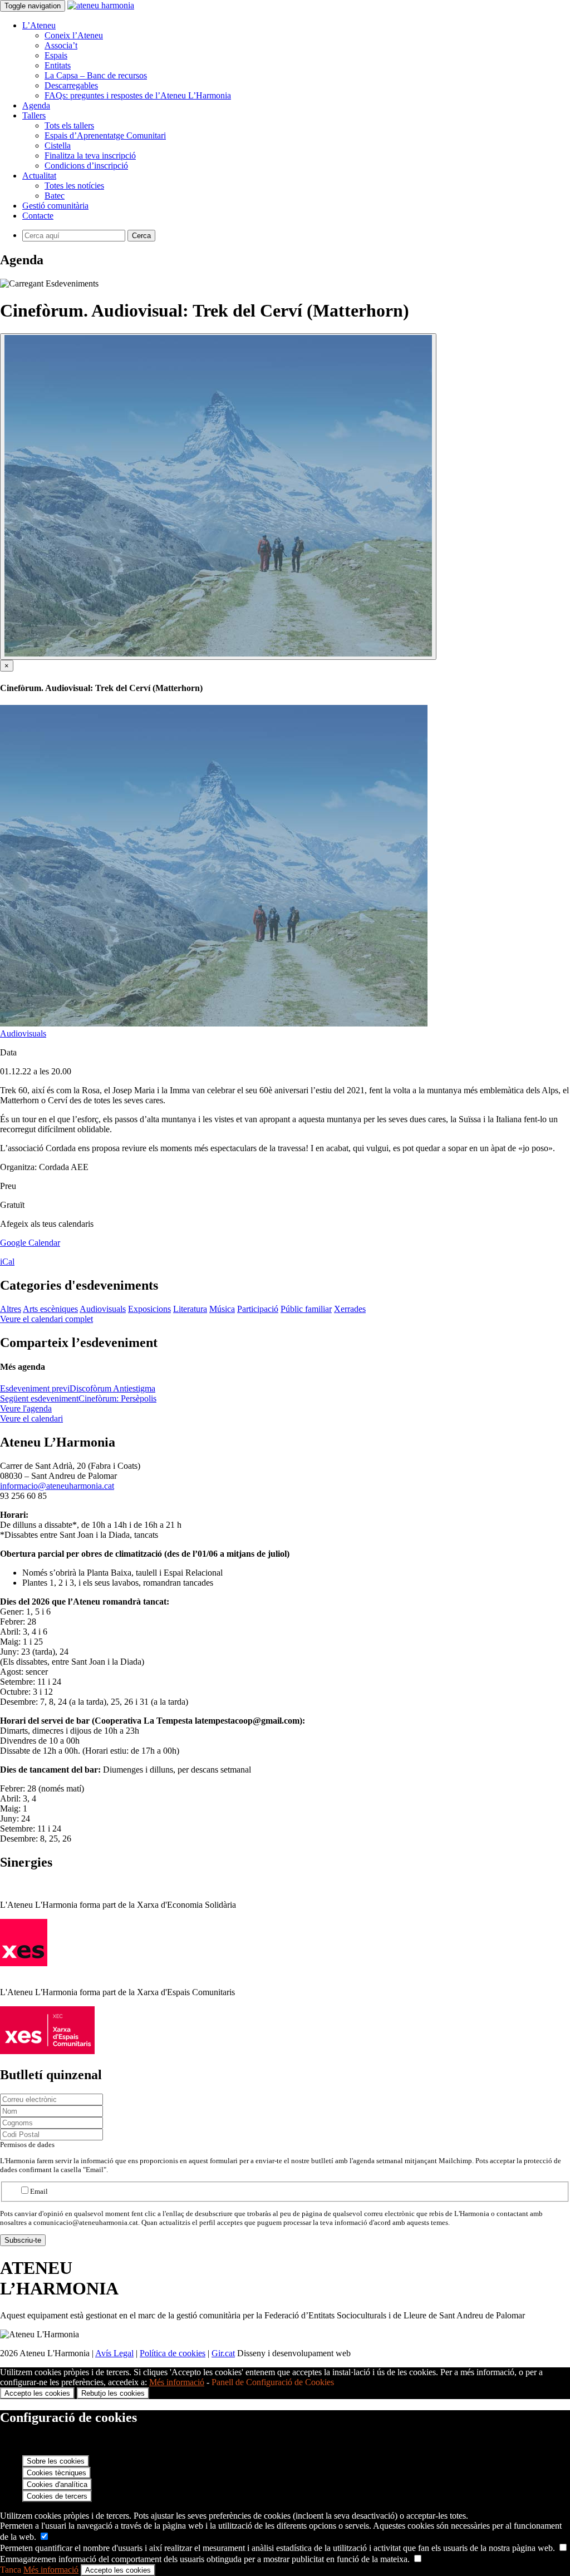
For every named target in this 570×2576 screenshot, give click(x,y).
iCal (7, 1262)
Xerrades (350, 1309)
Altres (11, 1309)
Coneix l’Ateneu (74, 35)
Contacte (38, 216)
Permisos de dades (27, 2145)
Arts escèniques (50, 1309)
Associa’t (61, 45)
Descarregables (71, 85)
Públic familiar (306, 1309)
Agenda (36, 105)
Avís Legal (114, 2353)
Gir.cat (223, 2353)
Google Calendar (30, 1243)
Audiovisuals (23, 1033)
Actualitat (39, 176)
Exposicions (149, 1309)
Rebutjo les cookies (113, 2393)
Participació (258, 1309)
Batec (55, 196)
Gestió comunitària (55, 206)
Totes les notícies (74, 186)
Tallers (34, 115)
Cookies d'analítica (57, 2484)
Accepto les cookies (37, 2393)
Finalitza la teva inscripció (90, 156)
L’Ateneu (39, 25)
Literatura (190, 1309)
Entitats (58, 65)
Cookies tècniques (56, 2473)
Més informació (177, 2382)
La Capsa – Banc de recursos (96, 75)
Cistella (58, 145)
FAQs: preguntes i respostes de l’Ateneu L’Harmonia (138, 95)
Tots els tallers (69, 125)
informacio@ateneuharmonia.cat (57, 1486)
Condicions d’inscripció (86, 166)
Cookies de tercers (57, 2496)
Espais (56, 55)
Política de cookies (173, 2353)
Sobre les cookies (56, 2461)
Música (222, 1309)
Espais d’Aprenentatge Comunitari (105, 135)
